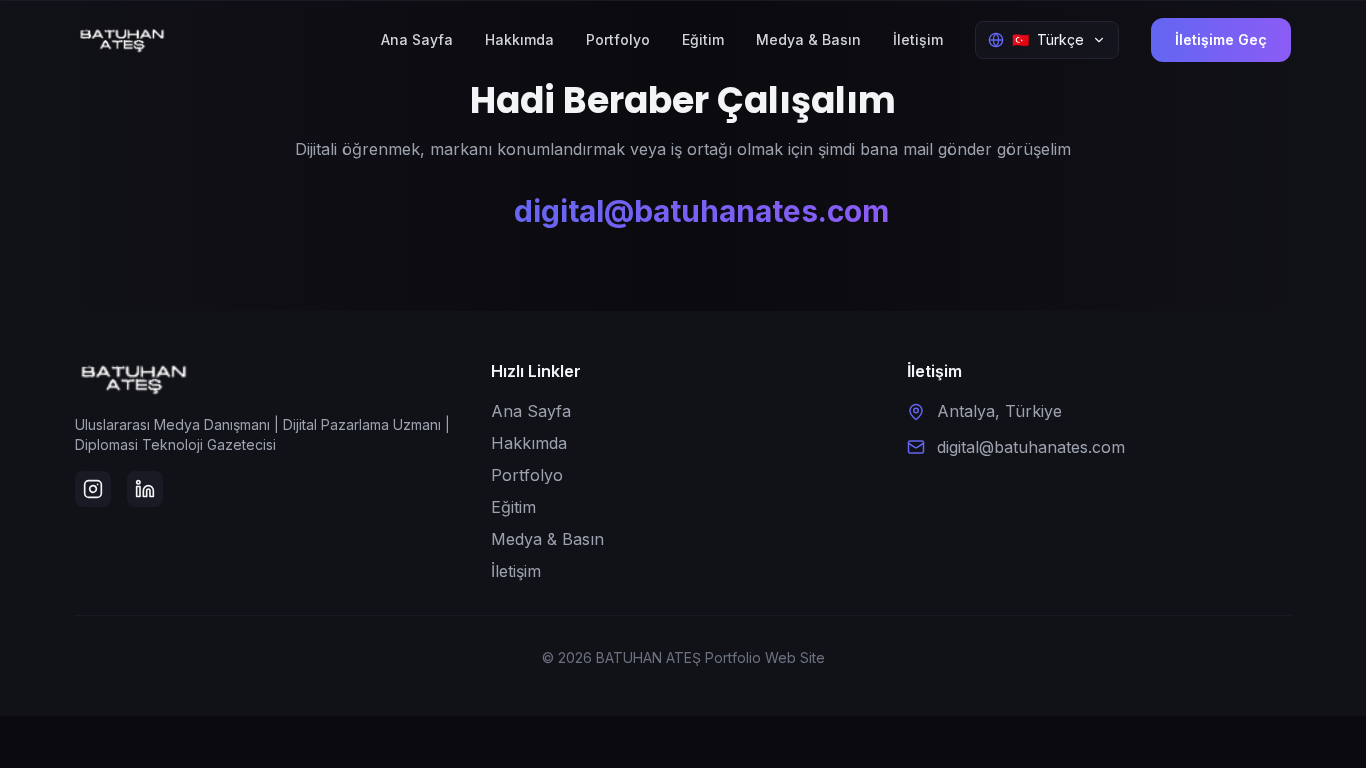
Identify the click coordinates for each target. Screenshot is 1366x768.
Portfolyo (618, 39)
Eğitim (703, 39)
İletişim (918, 39)
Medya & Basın (808, 39)
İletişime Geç (1221, 39)
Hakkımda (519, 39)
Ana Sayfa (417, 39)
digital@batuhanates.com (701, 211)
